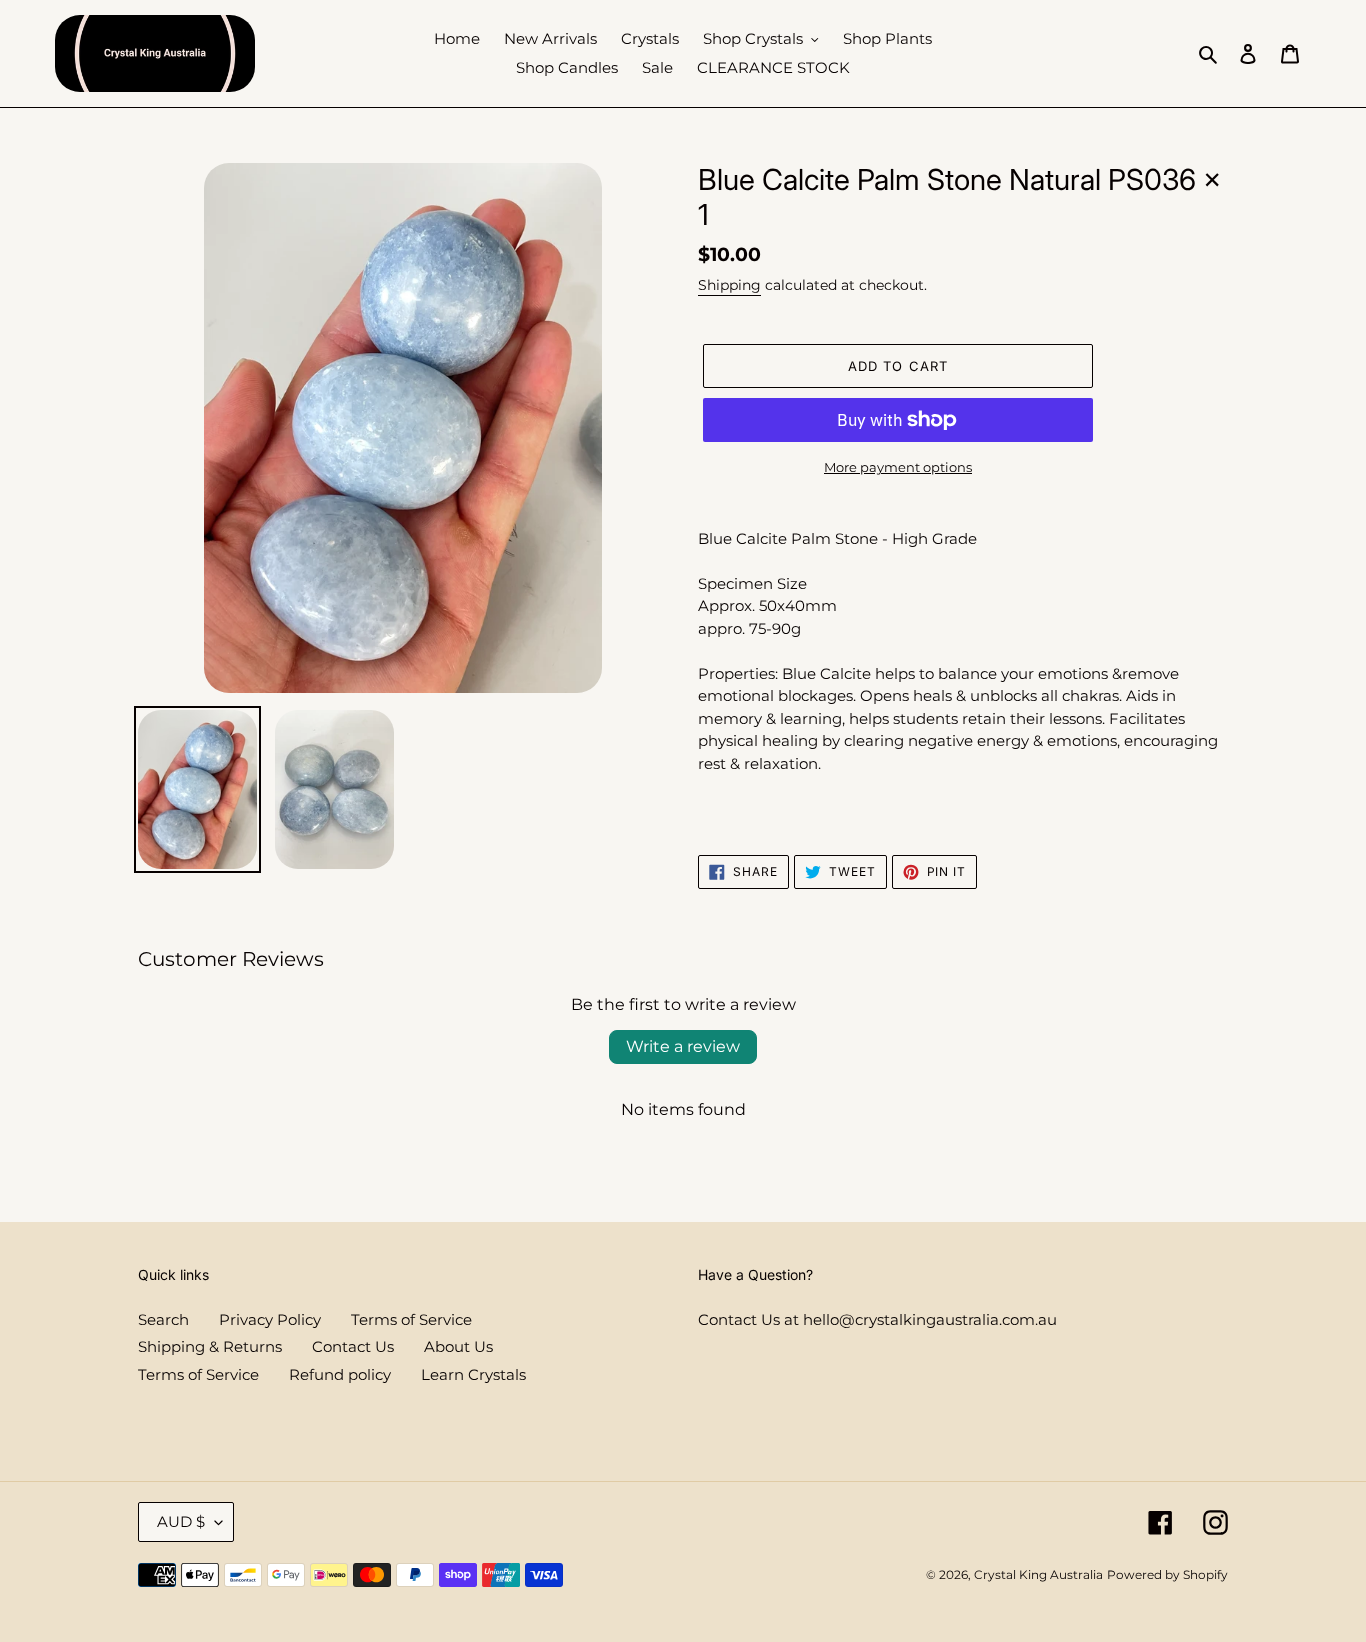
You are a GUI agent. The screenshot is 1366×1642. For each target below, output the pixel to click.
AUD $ (181, 1521)
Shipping (729, 285)
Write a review (683, 1046)
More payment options (898, 467)
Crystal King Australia (1038, 1574)
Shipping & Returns (210, 1346)
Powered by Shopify (1167, 1574)
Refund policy (340, 1374)
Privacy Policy (270, 1319)
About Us (458, 1346)
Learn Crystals (473, 1374)
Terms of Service (411, 1319)
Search (163, 1319)
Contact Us (353, 1346)
